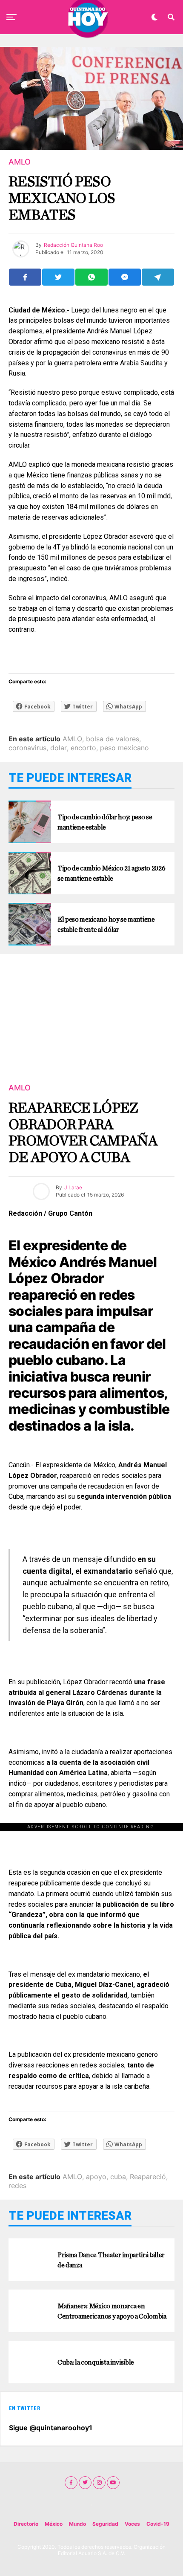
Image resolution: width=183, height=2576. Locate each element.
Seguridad (105, 2524)
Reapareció (148, 2177)
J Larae (73, 1187)
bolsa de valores (113, 739)
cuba (118, 2177)
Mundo (77, 2524)
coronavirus (27, 748)
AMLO (72, 739)
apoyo (96, 2177)
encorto (83, 748)
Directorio (26, 2524)
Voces (132, 2524)
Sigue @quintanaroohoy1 (51, 2428)
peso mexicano (124, 748)
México (54, 2524)
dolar (59, 748)
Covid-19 (158, 2524)
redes (17, 2186)
